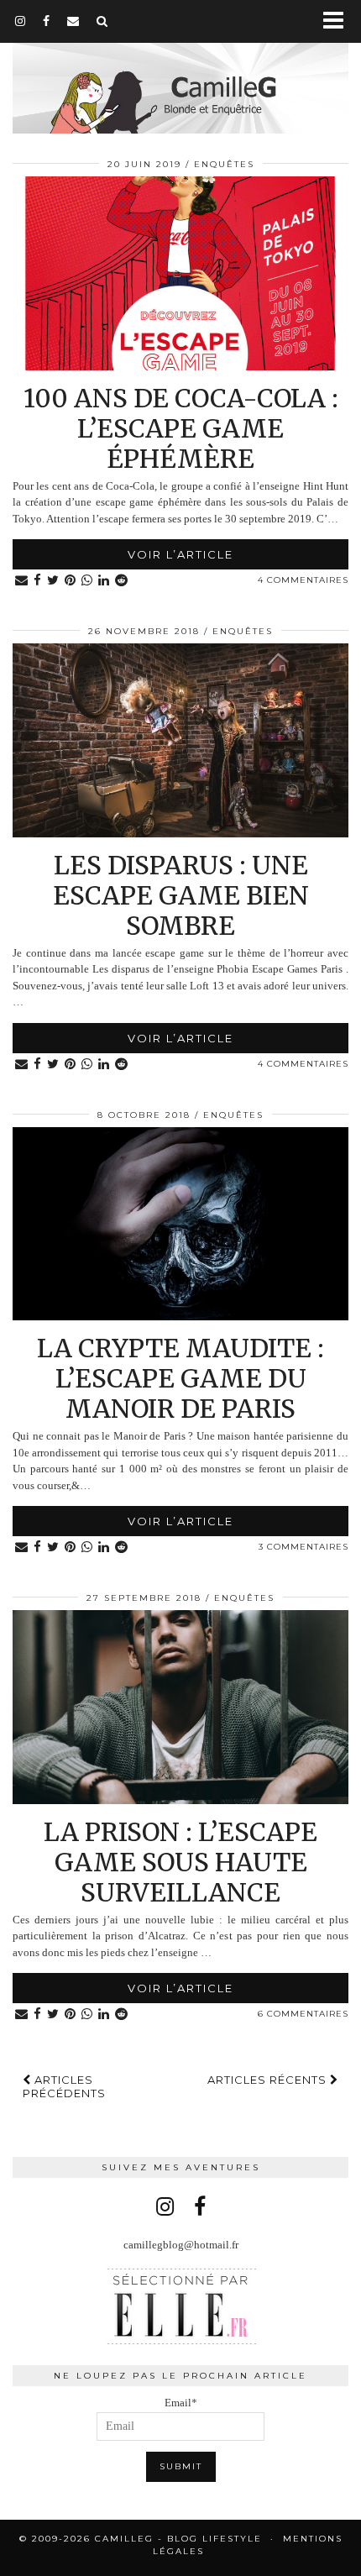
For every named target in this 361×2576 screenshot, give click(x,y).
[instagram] (21, 21)
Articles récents (269, 2080)
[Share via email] (22, 581)
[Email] (73, 21)
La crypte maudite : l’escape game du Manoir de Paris (180, 1378)
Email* (181, 2403)
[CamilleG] (180, 69)
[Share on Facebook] (38, 581)
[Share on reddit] (122, 581)
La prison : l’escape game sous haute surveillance (180, 1862)
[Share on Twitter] (53, 581)
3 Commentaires (303, 1547)
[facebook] (47, 21)
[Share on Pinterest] (71, 581)
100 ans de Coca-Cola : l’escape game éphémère (181, 428)
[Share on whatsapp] (87, 581)
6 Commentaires (303, 2014)
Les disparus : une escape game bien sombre (181, 895)
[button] (339, 21)
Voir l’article (180, 554)
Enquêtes (224, 164)
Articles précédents (64, 2086)
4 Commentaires (303, 580)
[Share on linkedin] (104, 581)
